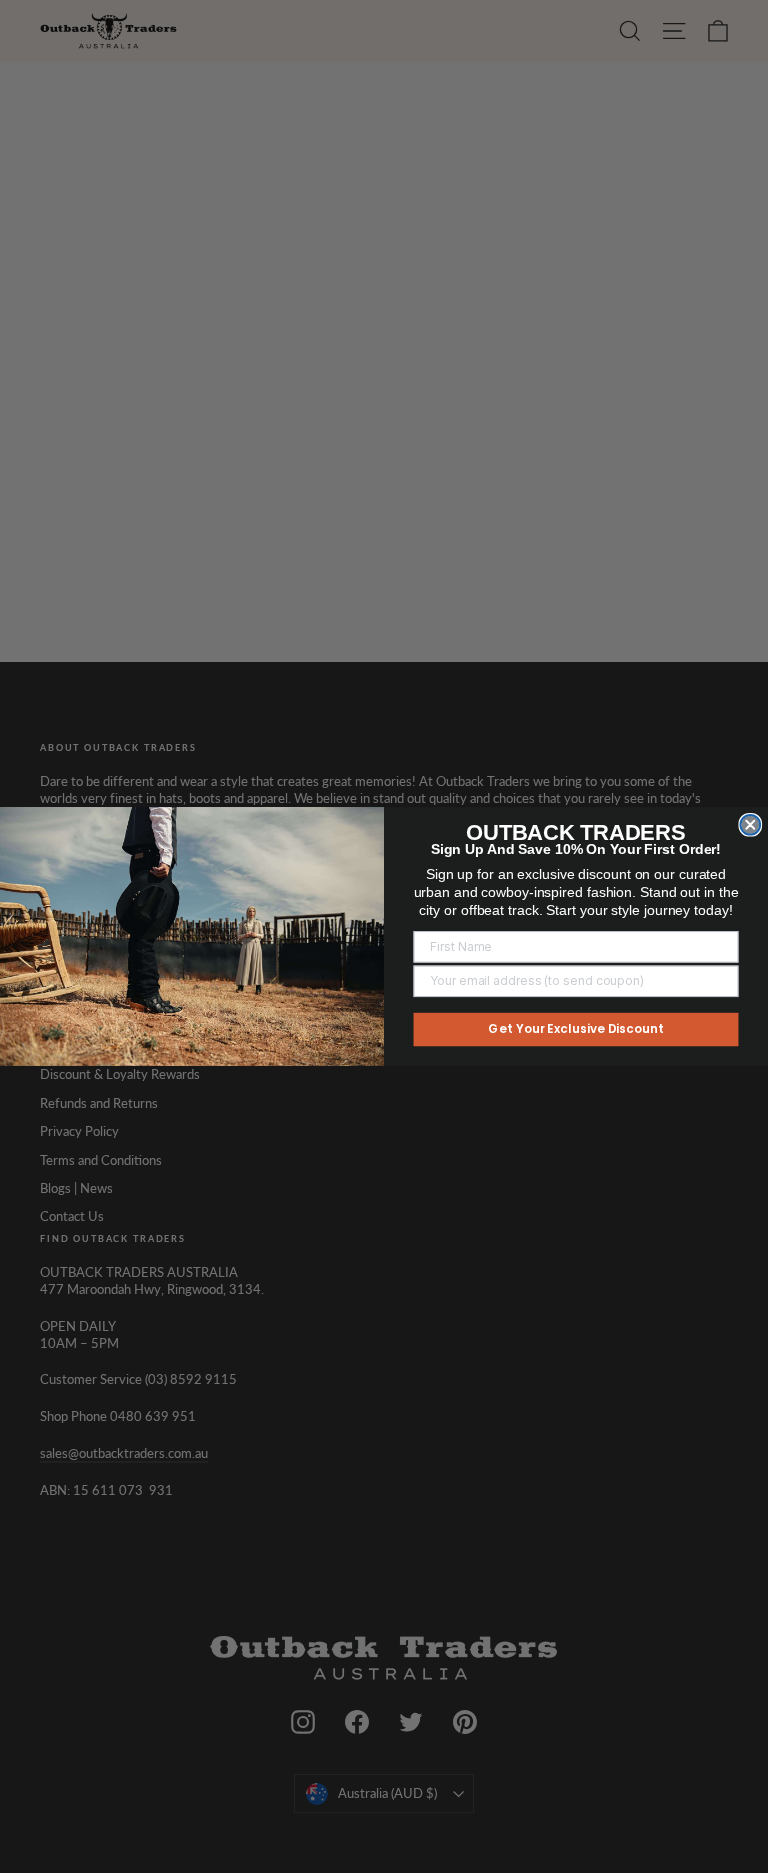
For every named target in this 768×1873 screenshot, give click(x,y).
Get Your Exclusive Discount (575, 1029)
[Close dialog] (750, 825)
